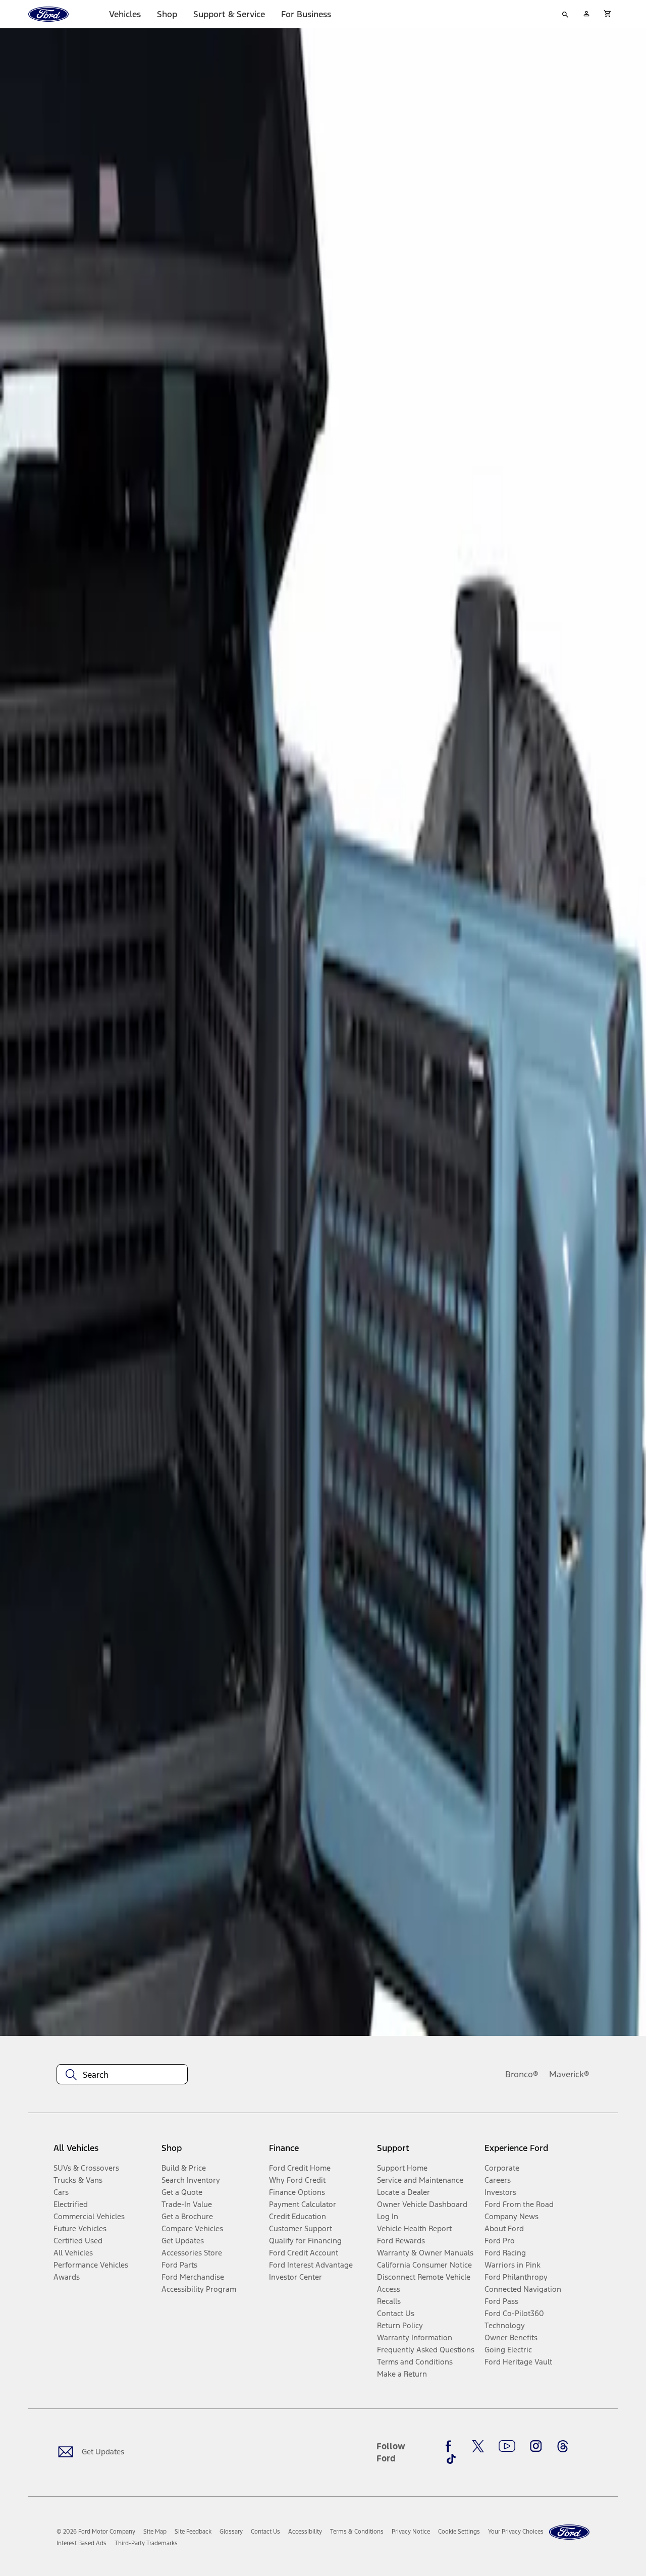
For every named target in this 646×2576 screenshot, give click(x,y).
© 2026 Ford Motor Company (96, 2532)
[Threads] (563, 2446)
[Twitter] (478, 2446)
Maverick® (569, 2074)
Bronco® (522, 2074)
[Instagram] (536, 2446)
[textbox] (122, 2075)
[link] (155, 2532)
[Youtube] (507, 2446)
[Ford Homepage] (569, 2532)
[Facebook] (451, 2446)
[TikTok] (451, 2459)
